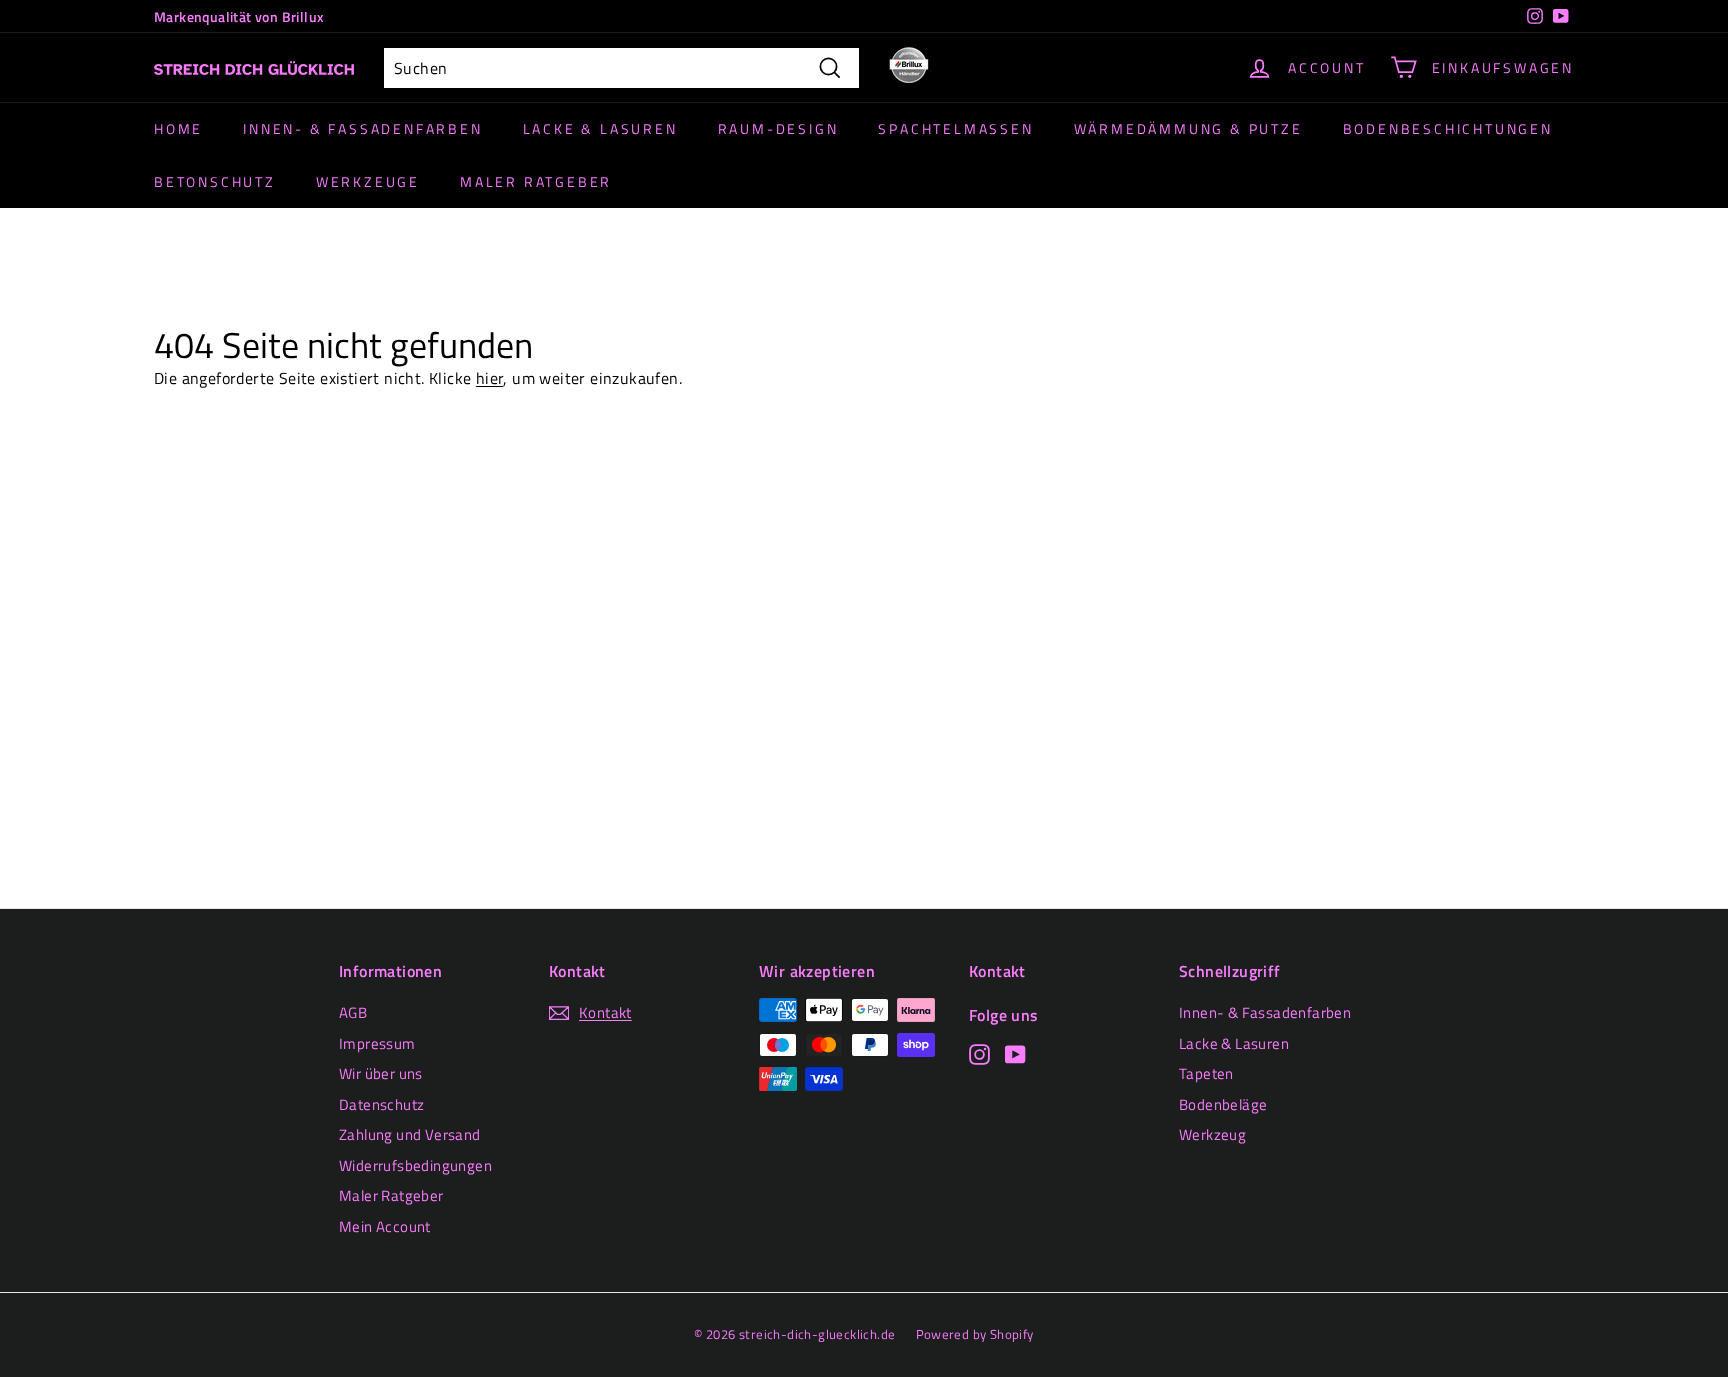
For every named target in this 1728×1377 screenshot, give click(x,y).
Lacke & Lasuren (600, 128)
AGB (353, 1012)
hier (490, 378)
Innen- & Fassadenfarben (362, 128)
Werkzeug (1212, 1134)
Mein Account (385, 1226)
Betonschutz (215, 181)
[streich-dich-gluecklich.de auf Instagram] (979, 1053)
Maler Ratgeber (536, 181)
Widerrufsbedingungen (415, 1165)
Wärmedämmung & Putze (1188, 128)
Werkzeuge (368, 181)
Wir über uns (381, 1073)
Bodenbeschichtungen (1448, 128)
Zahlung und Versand (410, 1134)
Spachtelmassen (955, 128)
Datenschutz (381, 1104)
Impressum (377, 1043)
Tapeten (1206, 1073)
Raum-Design (778, 128)
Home (178, 128)
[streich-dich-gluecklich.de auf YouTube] (1015, 1053)
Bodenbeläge (1223, 1104)
